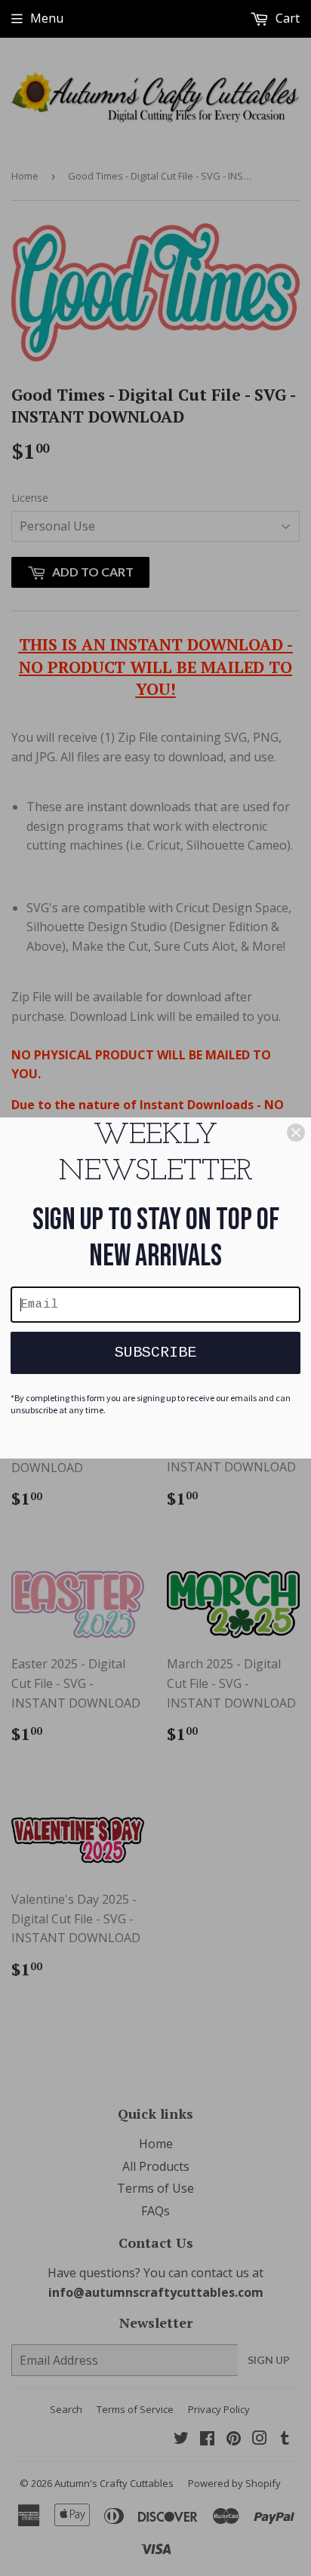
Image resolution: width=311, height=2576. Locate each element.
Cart (286, 18)
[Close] (296, 1133)
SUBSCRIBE (155, 1353)
